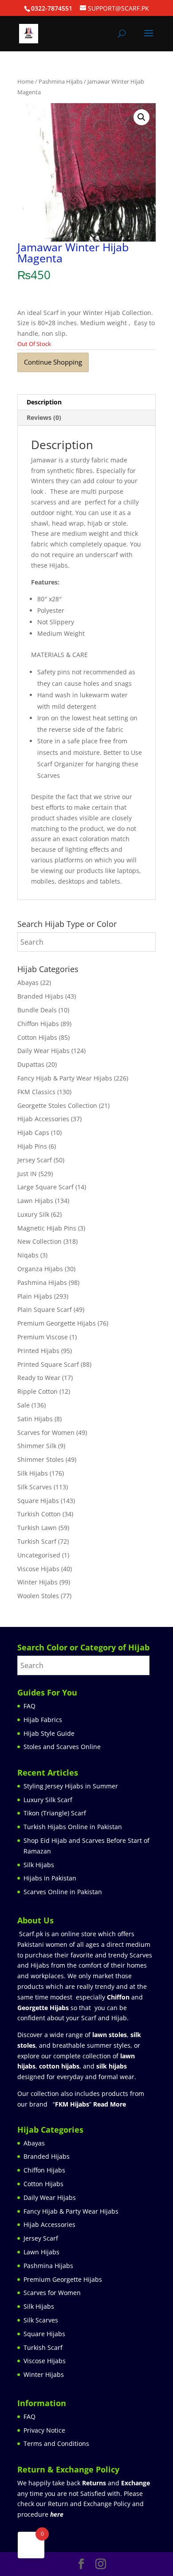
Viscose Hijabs (38, 1569)
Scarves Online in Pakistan (63, 1892)
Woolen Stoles (38, 1596)
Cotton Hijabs (37, 1037)
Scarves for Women (46, 1432)
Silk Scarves (35, 1487)
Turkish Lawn (37, 1528)
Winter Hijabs (37, 1582)
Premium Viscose (43, 1337)
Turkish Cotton (39, 1514)
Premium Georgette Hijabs (57, 1323)
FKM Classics (36, 1092)
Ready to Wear (39, 1378)
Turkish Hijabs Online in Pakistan (73, 1827)
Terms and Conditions (56, 2443)
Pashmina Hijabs (61, 81)
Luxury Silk (33, 1214)
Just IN (27, 1174)
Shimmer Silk (37, 1446)
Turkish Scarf (37, 1541)
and (116, 2483)
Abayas (28, 982)
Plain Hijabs (35, 1296)
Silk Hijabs (33, 1473)
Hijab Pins (32, 1146)
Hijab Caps (33, 1132)
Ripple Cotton (37, 1391)
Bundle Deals (37, 1010)
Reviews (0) (44, 417)
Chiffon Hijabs (38, 1024)
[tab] (86, 402)
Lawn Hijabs (35, 1201)
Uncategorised (39, 1555)
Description (44, 402)
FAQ (29, 1706)
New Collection (39, 1241)
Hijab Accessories (43, 1119)
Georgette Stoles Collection (57, 1105)
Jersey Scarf (35, 1160)
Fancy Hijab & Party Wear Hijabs (65, 1078)
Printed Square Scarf (48, 1364)
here (57, 2514)
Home (26, 81)
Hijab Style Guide (49, 1733)
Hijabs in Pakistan (50, 1878)
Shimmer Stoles (41, 1459)
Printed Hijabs (38, 1351)
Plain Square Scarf (45, 1309)
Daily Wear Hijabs (43, 1051)
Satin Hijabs (35, 1419)
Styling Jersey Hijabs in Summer (71, 1786)
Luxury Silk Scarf (48, 1800)
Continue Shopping (53, 362)
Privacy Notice (44, 2430)
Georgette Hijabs (43, 2008)
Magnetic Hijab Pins (47, 1228)
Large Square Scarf (45, 1187)
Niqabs (28, 1255)
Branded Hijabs (40, 996)
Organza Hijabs (40, 1269)
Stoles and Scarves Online (62, 1747)
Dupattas (31, 1064)
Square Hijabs (38, 1501)
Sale (24, 1405)
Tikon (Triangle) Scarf (55, 1813)
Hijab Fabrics (43, 1720)
